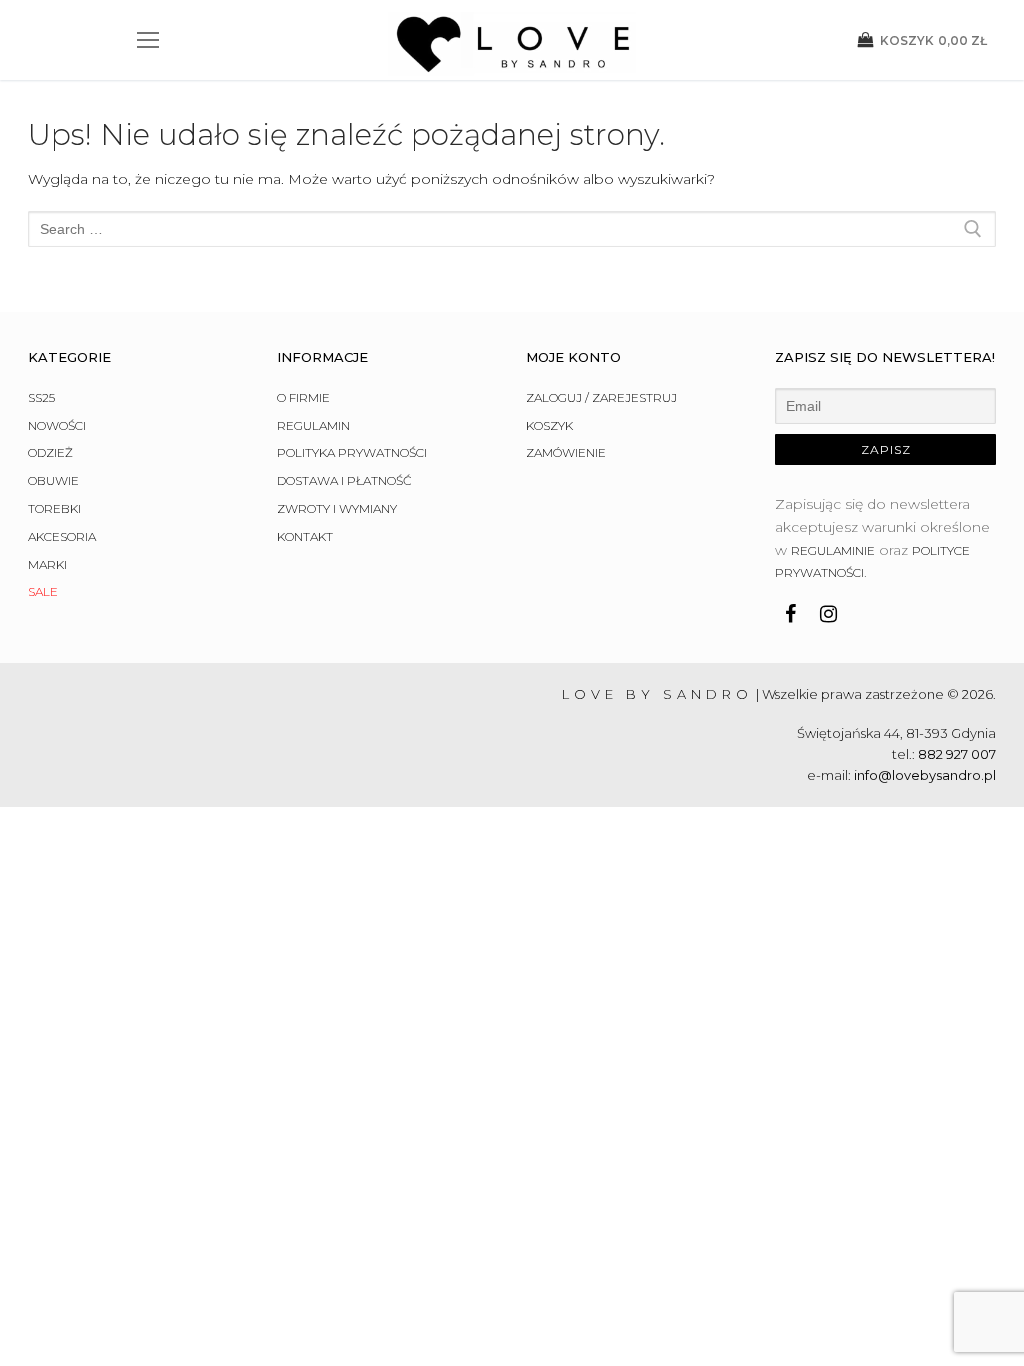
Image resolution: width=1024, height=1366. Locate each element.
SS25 (41, 397)
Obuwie (53, 480)
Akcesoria (62, 536)
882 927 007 (957, 754)
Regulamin (313, 425)
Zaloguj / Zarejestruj (601, 397)
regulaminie (833, 550)
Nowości (57, 425)
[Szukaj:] (512, 229)
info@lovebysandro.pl (925, 775)
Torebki (54, 508)
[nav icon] (148, 40)
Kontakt (305, 536)
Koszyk (549, 425)
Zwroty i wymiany (337, 508)
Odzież (50, 452)
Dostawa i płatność (344, 480)
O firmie (303, 397)
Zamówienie (566, 452)
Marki (47, 564)
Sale (43, 591)
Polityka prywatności (352, 452)
